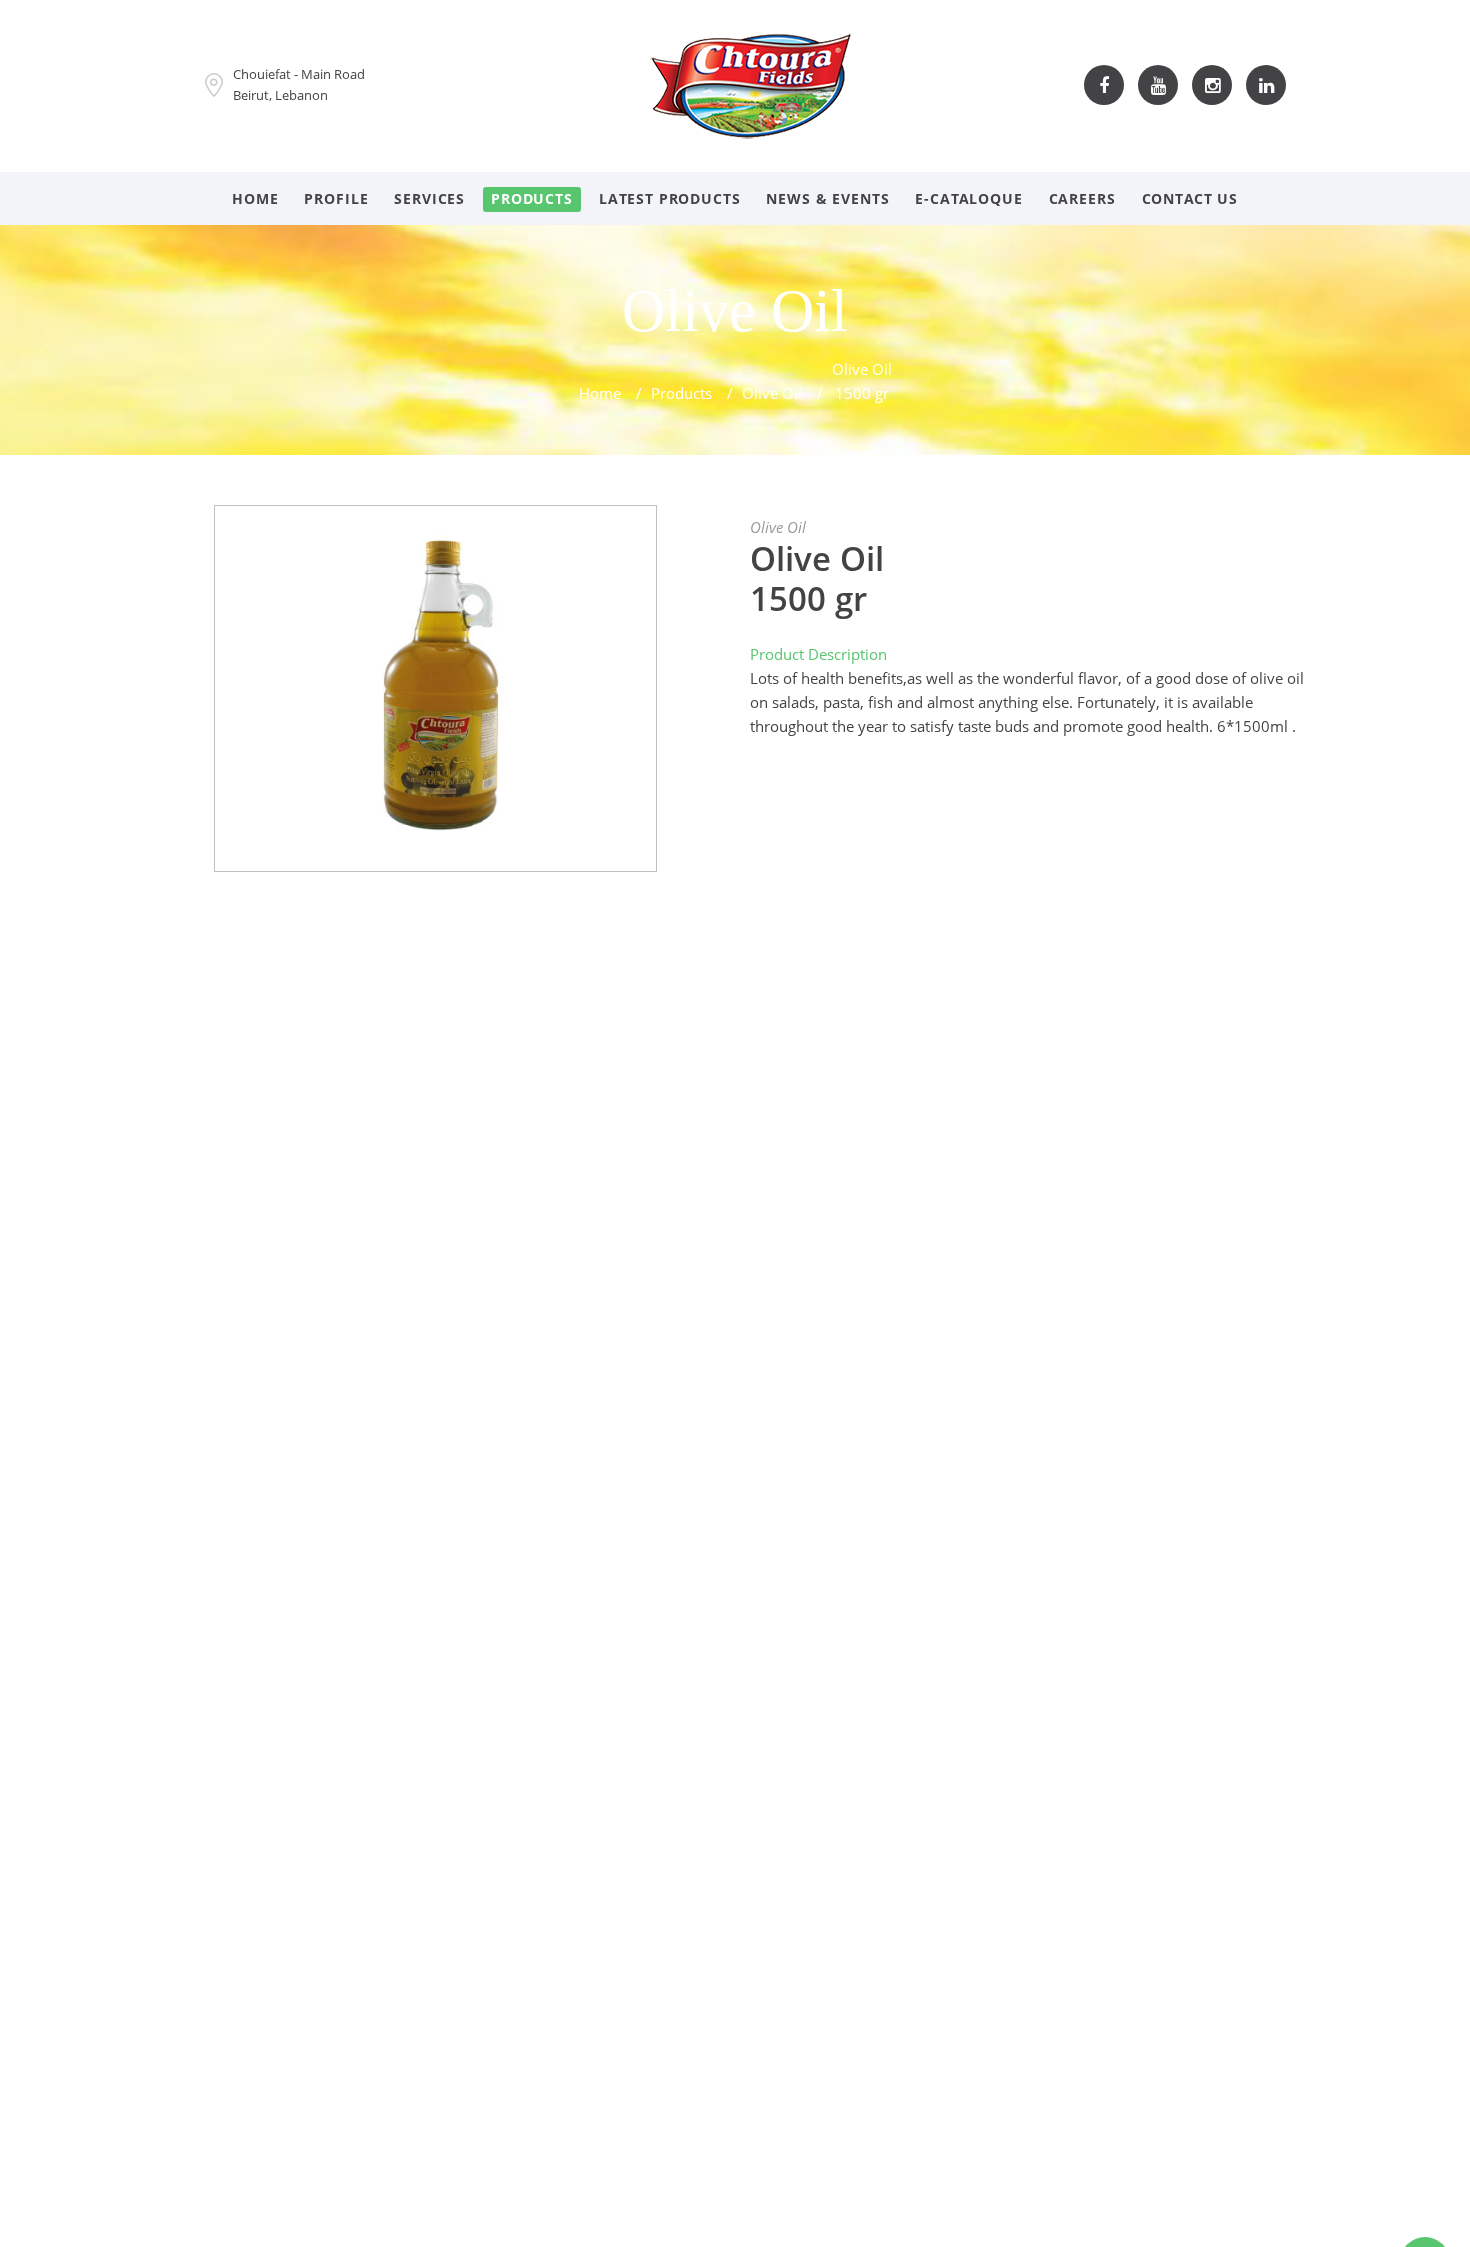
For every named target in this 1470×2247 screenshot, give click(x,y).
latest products (670, 198)
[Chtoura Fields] (751, 83)
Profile (336, 198)
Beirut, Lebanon (280, 95)
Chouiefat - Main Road (299, 74)
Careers (1082, 198)
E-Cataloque (968, 198)
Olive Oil (772, 393)
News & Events (827, 198)
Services (429, 198)
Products (532, 198)
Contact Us (1190, 198)
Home (255, 198)
